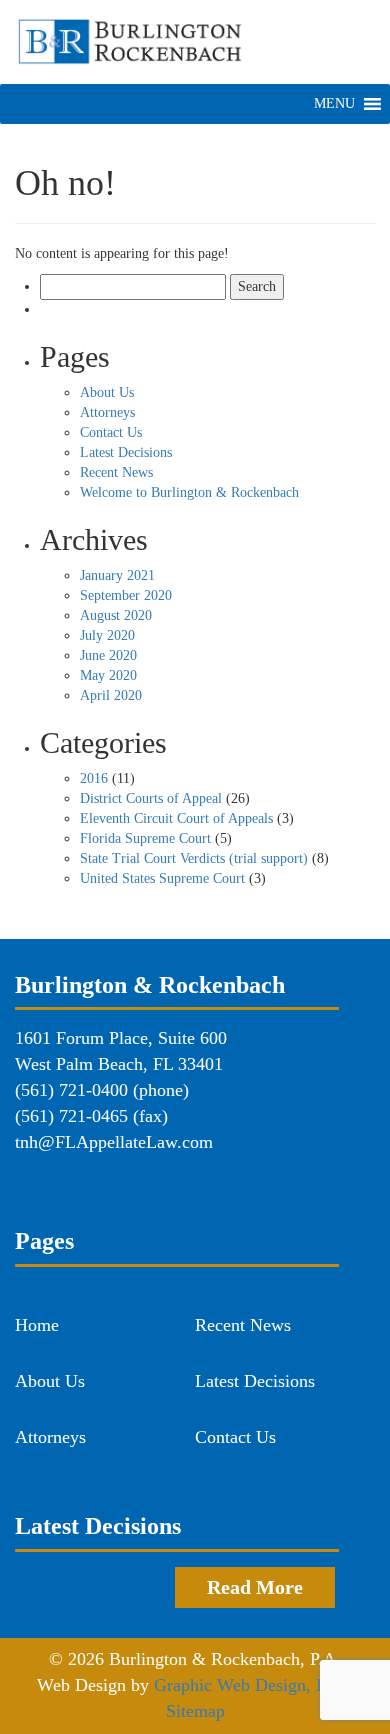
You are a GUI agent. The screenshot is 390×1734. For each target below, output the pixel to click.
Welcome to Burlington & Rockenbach (189, 492)
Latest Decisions (126, 452)
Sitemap (195, 1711)
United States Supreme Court (162, 878)
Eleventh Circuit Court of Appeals (176, 818)
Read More (255, 1587)
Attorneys (107, 412)
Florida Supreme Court (145, 838)
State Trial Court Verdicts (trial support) (194, 858)
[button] (334, 104)
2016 (94, 778)
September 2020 (126, 595)
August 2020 (116, 615)
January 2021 (117, 575)
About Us (107, 392)
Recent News (116, 472)
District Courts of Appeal (151, 798)
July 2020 (107, 635)
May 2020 (108, 675)
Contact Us (111, 432)
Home (37, 1325)
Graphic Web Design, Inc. (249, 1685)
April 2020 (111, 695)
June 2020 (108, 655)
